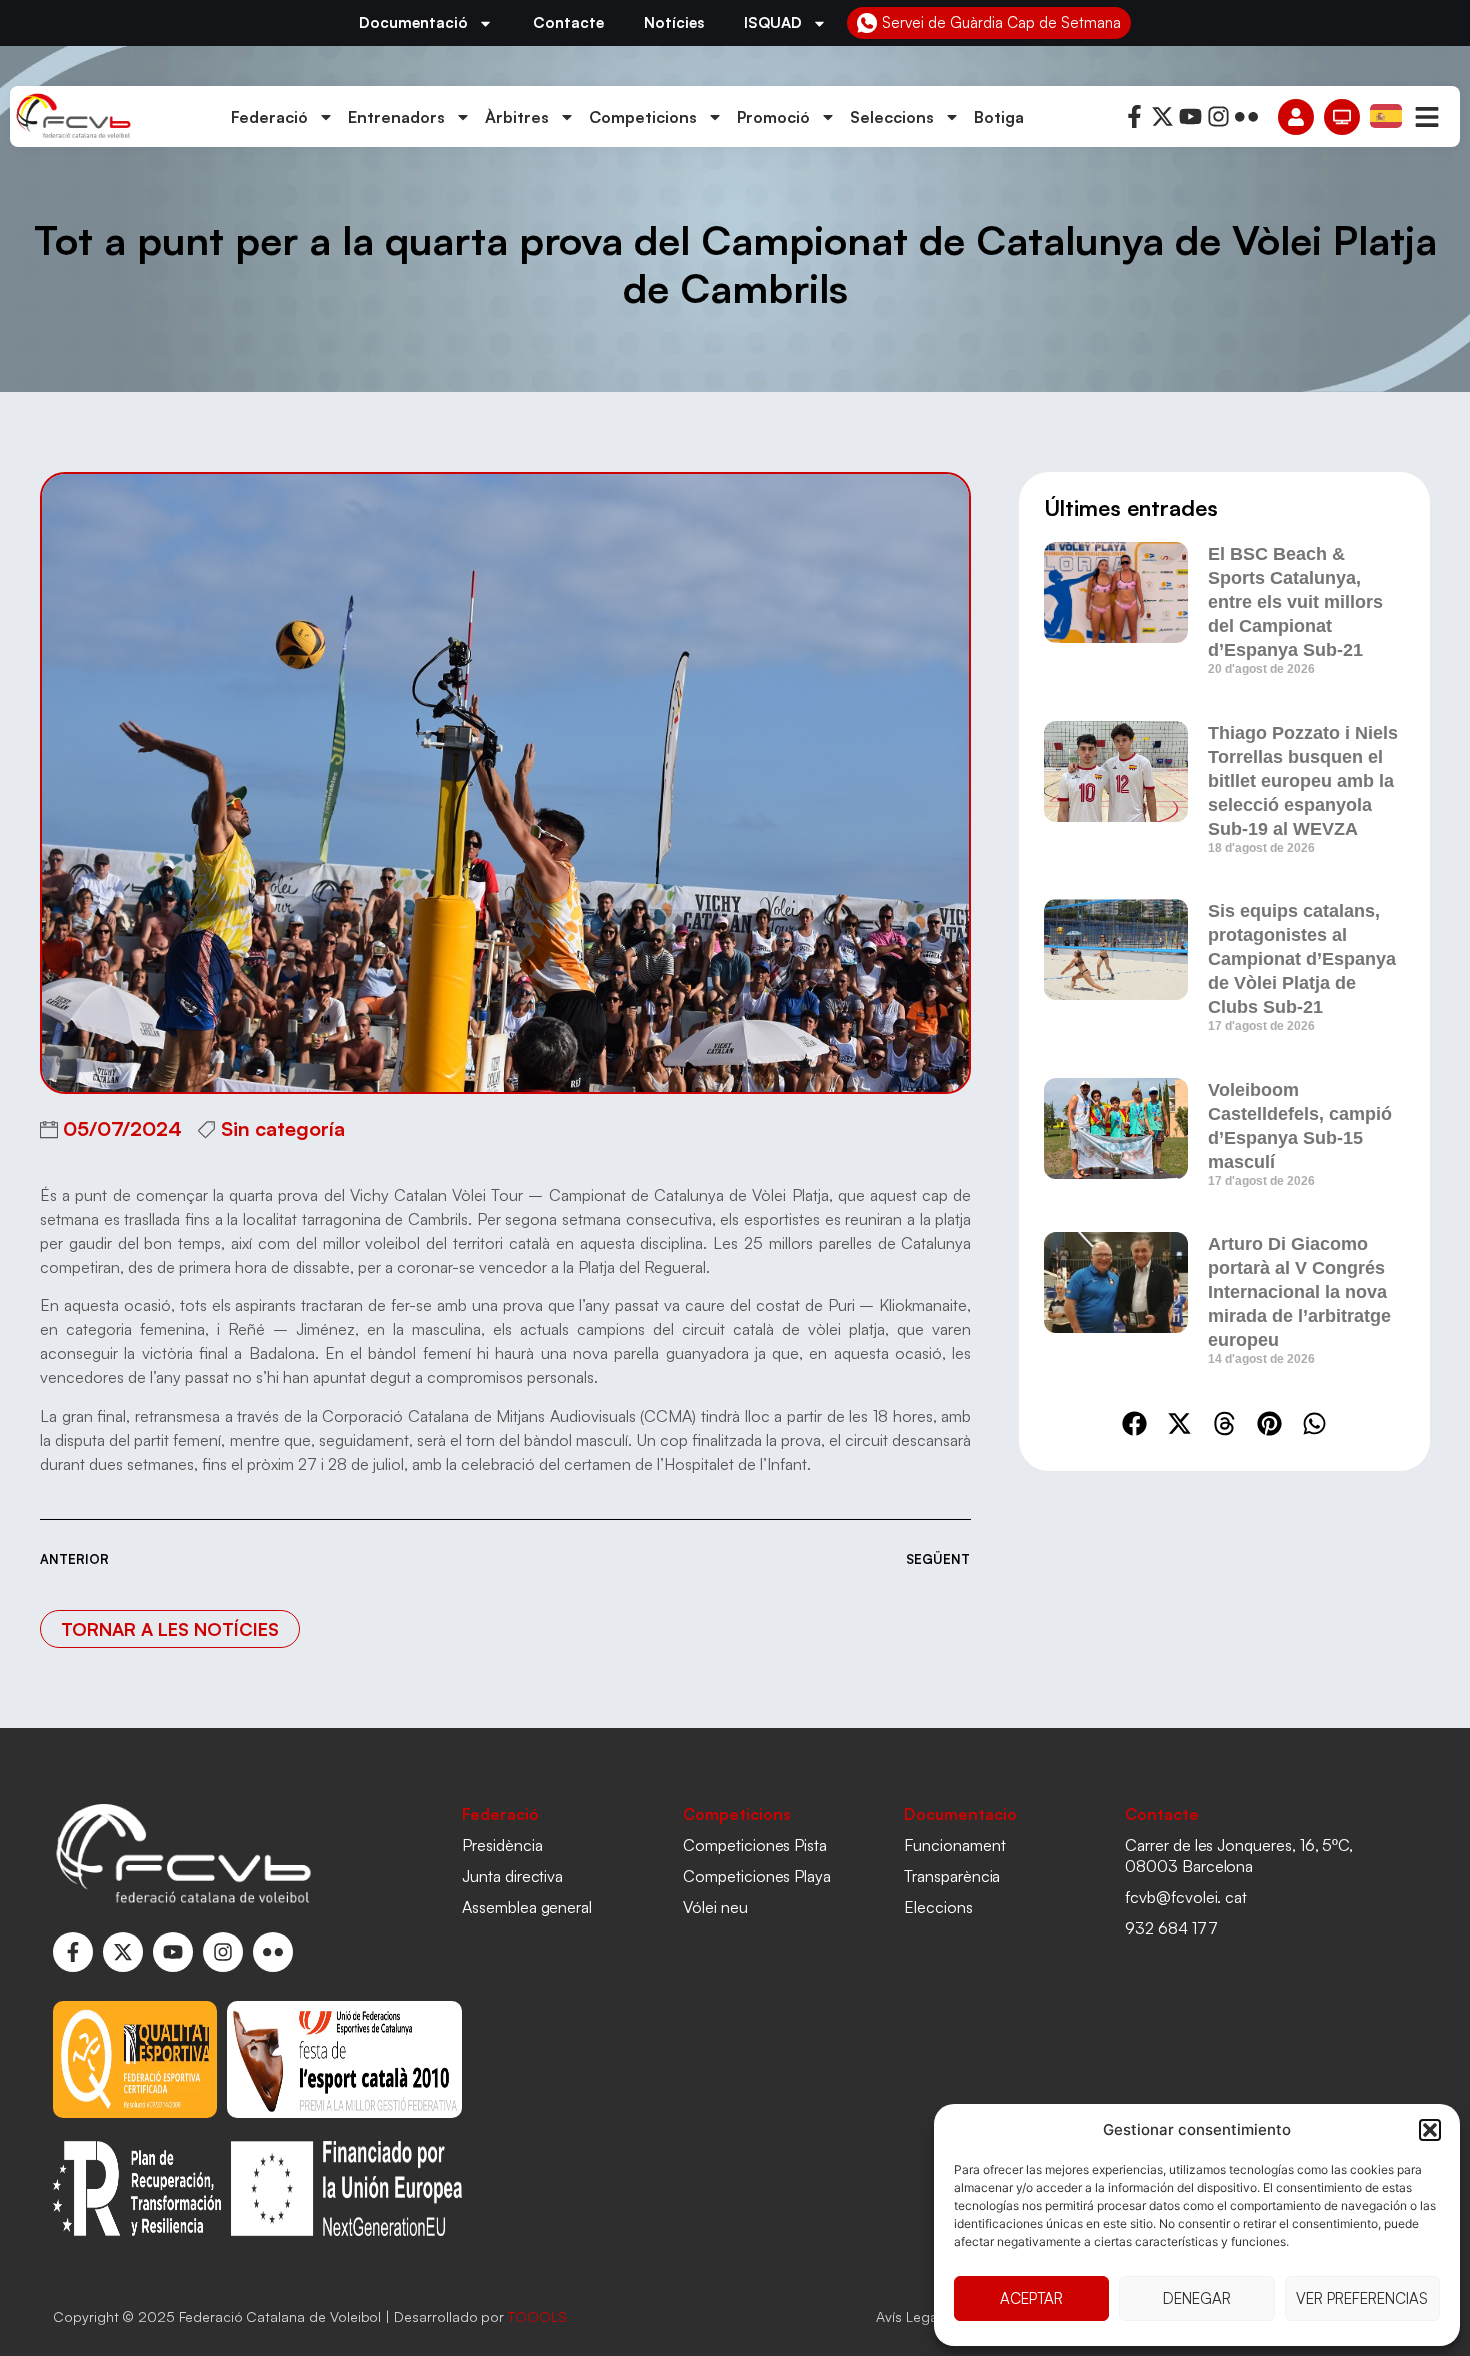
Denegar (1197, 2298)
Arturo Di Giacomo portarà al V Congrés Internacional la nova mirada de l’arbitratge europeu (1299, 1292)
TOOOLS (537, 2316)
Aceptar (1031, 2298)
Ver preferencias (1362, 2298)
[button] (1430, 2130)
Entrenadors (396, 117)
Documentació (413, 22)
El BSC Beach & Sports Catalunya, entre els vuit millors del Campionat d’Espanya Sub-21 (1295, 602)
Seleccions (892, 117)
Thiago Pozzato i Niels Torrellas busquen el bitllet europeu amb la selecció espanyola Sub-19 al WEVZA (1303, 781)
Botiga (999, 117)
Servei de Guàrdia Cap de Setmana (1001, 22)
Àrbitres (517, 117)
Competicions (643, 117)
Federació (269, 117)
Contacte (568, 22)
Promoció (773, 117)
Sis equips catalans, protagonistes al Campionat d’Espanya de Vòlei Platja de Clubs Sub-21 (1302, 959)
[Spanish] (1387, 115)
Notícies (674, 22)
